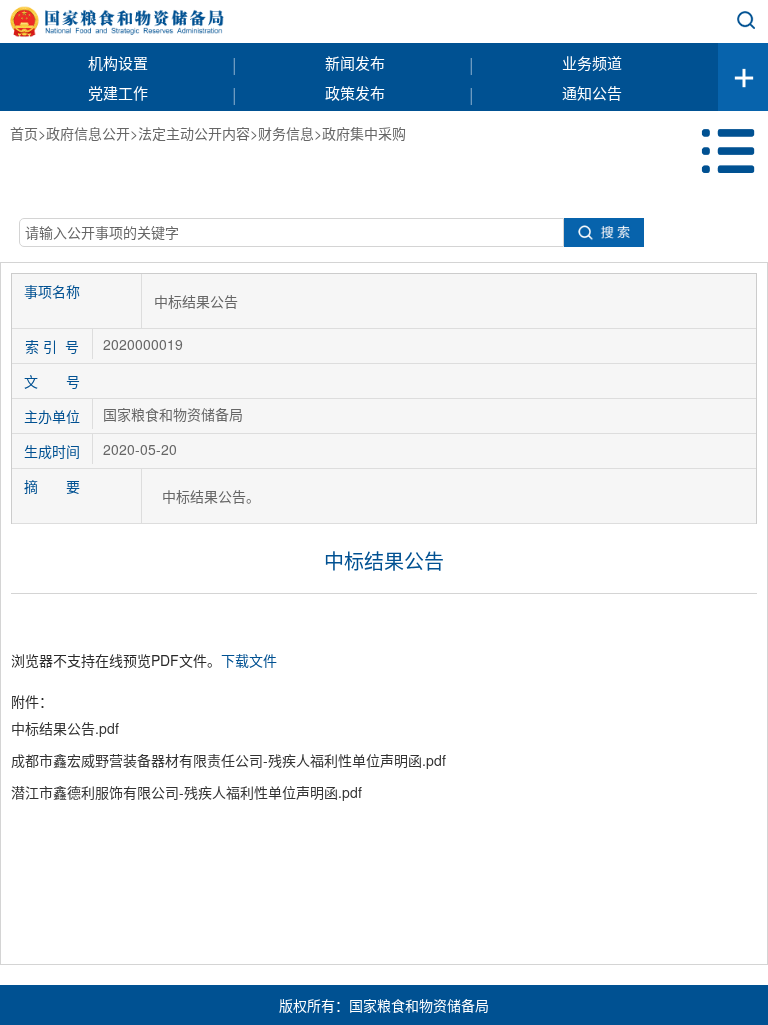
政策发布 (355, 92)
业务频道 (592, 62)
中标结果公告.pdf (65, 728)
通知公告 (592, 92)
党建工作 (118, 92)
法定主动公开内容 (194, 133)
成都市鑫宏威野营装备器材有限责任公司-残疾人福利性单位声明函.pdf (228, 760)
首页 (24, 133)
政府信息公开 (88, 133)
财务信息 (286, 133)
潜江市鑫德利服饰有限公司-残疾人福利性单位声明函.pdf (186, 792)
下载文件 (249, 660)
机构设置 (118, 62)
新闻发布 (355, 62)
